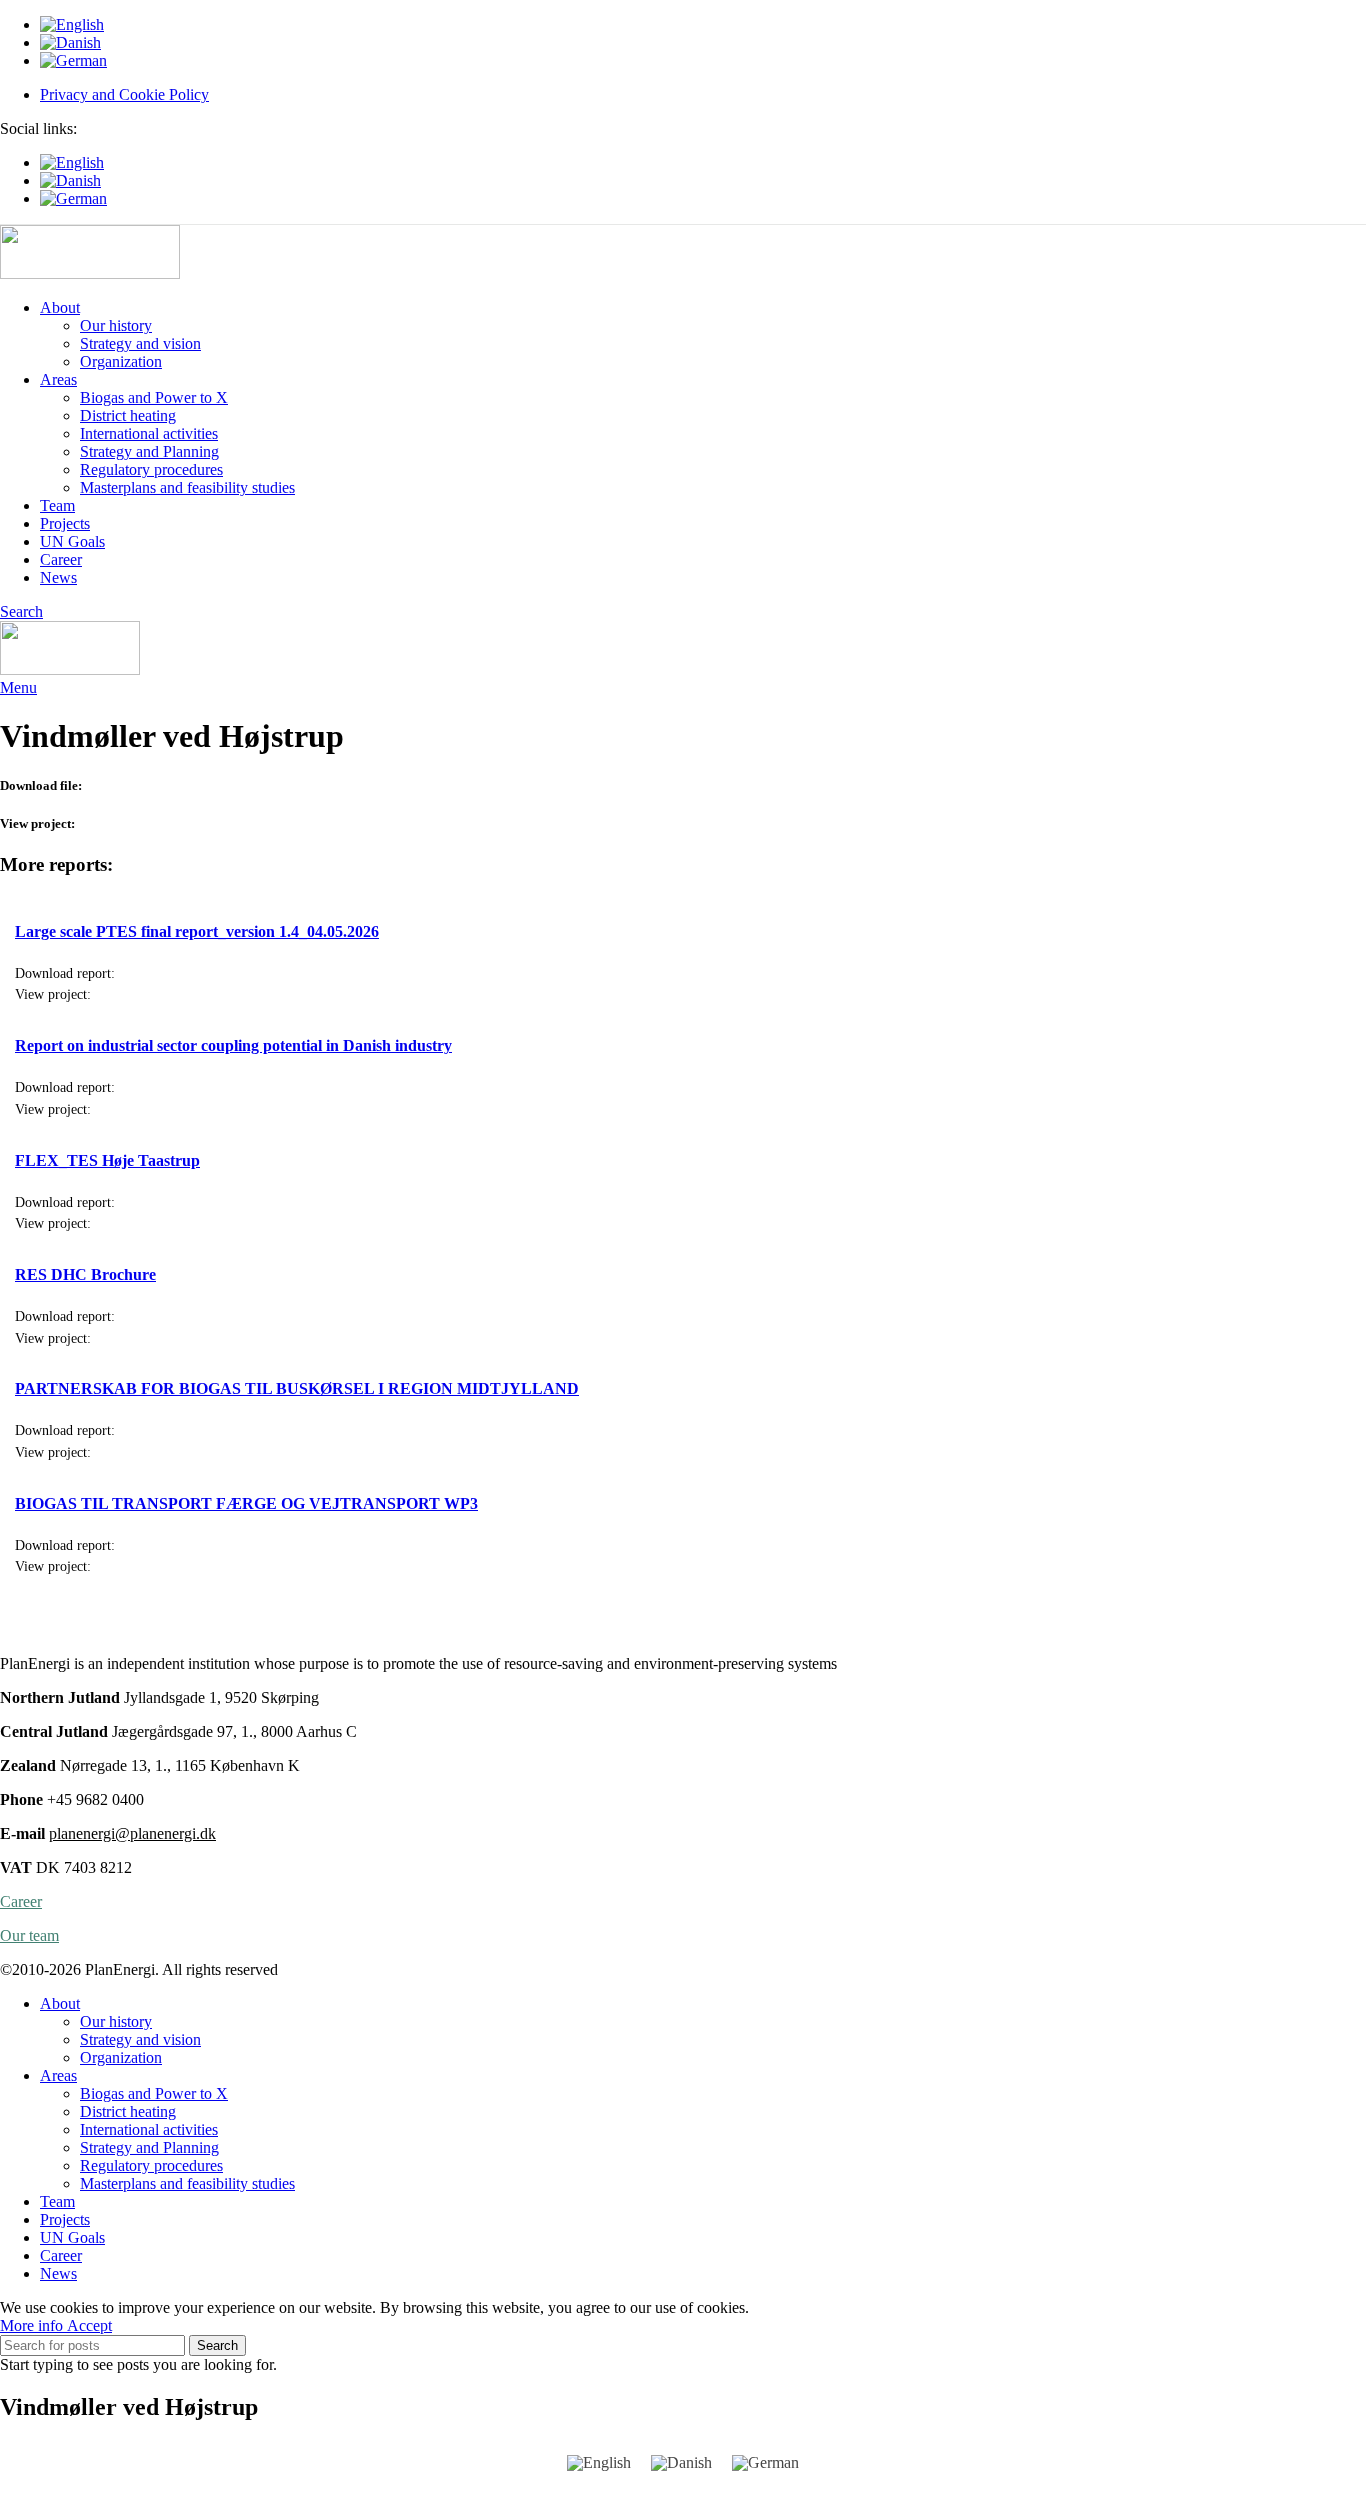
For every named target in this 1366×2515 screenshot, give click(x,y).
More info (33, 2325)
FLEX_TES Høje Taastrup (107, 1160)
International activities (149, 433)
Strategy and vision (140, 343)
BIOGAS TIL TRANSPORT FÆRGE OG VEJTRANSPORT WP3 (246, 1503)
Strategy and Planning (149, 451)
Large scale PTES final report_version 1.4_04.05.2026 (197, 931)
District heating (128, 415)
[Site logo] (90, 273)
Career (21, 1901)
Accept (89, 2325)
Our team (29, 1935)
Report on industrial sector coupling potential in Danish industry (233, 1045)
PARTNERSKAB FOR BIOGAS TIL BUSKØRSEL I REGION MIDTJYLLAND (297, 1388)
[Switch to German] (703, 61)
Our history (116, 325)
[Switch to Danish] (703, 43)
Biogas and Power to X (154, 397)
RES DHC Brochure (85, 1274)
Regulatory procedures (151, 469)
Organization (121, 361)
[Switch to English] (599, 2463)
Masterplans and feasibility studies (187, 487)
